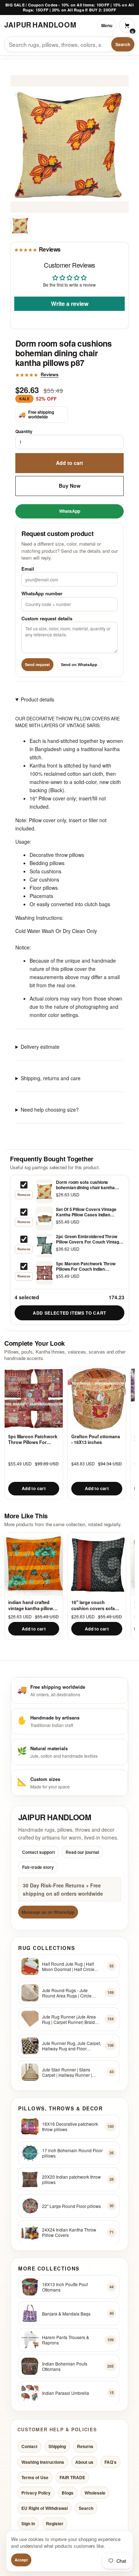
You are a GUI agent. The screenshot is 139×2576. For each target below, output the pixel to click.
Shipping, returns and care (51, 1078)
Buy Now (70, 486)
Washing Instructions (43, 2462)
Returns (85, 2447)
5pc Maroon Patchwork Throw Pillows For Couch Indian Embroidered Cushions (33, 1440)
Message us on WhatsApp (48, 1912)
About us (84, 2462)
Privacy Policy (36, 2493)
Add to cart (69, 463)
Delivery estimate (40, 1047)
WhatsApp (70, 511)
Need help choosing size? (50, 1110)
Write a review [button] (70, 303)
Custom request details (47, 618)
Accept (21, 2560)
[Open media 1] (20, 225)
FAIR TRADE (72, 2477)
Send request (37, 664)
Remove (24, 1195)
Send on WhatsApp (79, 664)
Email (28, 569)
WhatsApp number (42, 593)
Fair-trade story (38, 1867)
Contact (29, 2447)
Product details (37, 699)
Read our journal (82, 1852)
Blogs (68, 2493)
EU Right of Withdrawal (45, 2508)
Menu (107, 25)
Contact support (38, 1852)
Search (123, 44)
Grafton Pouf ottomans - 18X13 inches (96, 1440)
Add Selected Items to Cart (69, 1313)
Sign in (28, 2524)
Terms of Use (35, 2477)
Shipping (57, 2447)
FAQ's (110, 2462)
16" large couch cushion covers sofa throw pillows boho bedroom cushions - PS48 (93, 1605)
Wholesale (95, 2493)
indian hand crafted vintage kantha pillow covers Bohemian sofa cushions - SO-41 (32, 1605)
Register (55, 2524)
